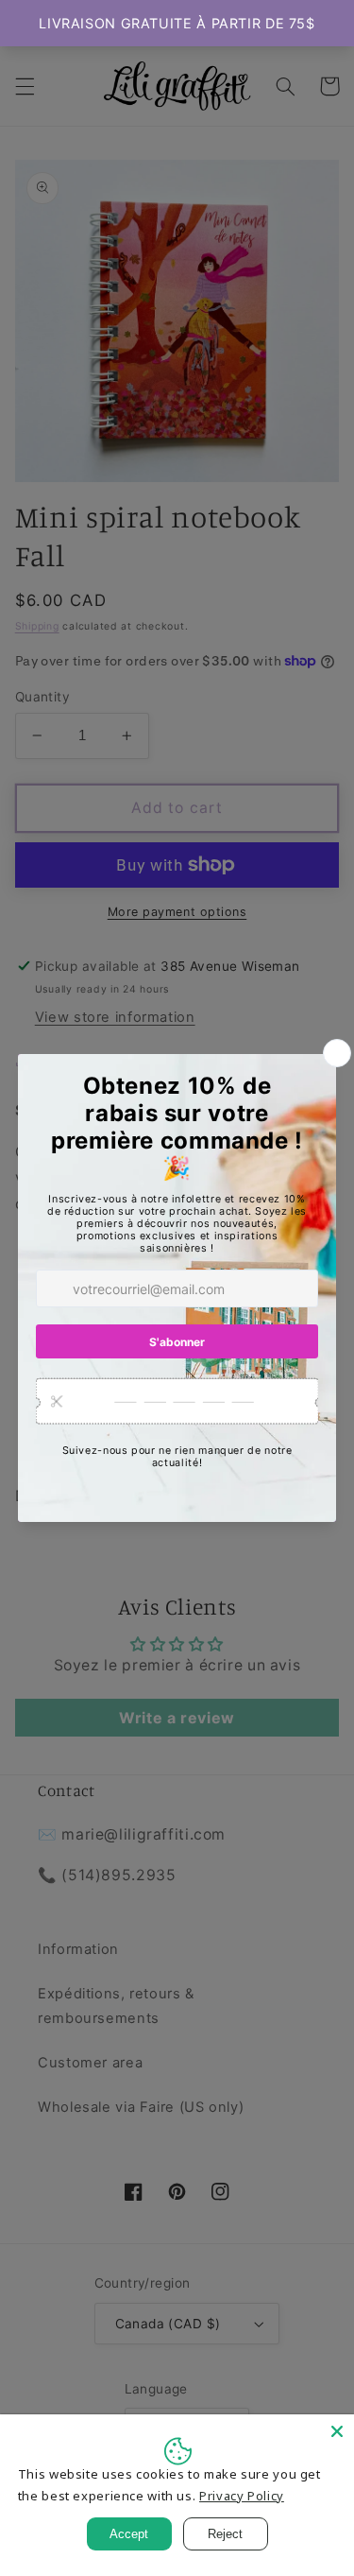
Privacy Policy (242, 2496)
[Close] (337, 2431)
